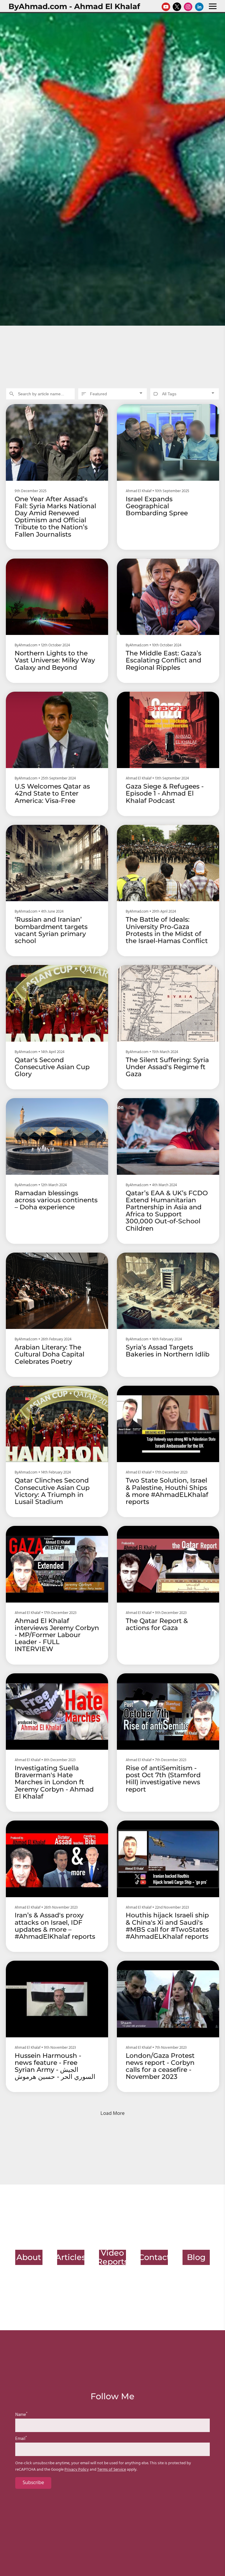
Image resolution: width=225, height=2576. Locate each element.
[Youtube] (166, 7)
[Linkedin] (199, 7)
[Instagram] (188, 7)
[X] (177, 7)
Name (21, 2415)
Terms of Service (112, 2470)
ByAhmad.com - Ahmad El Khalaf (74, 6)
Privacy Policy (77, 2470)
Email (21, 2439)
